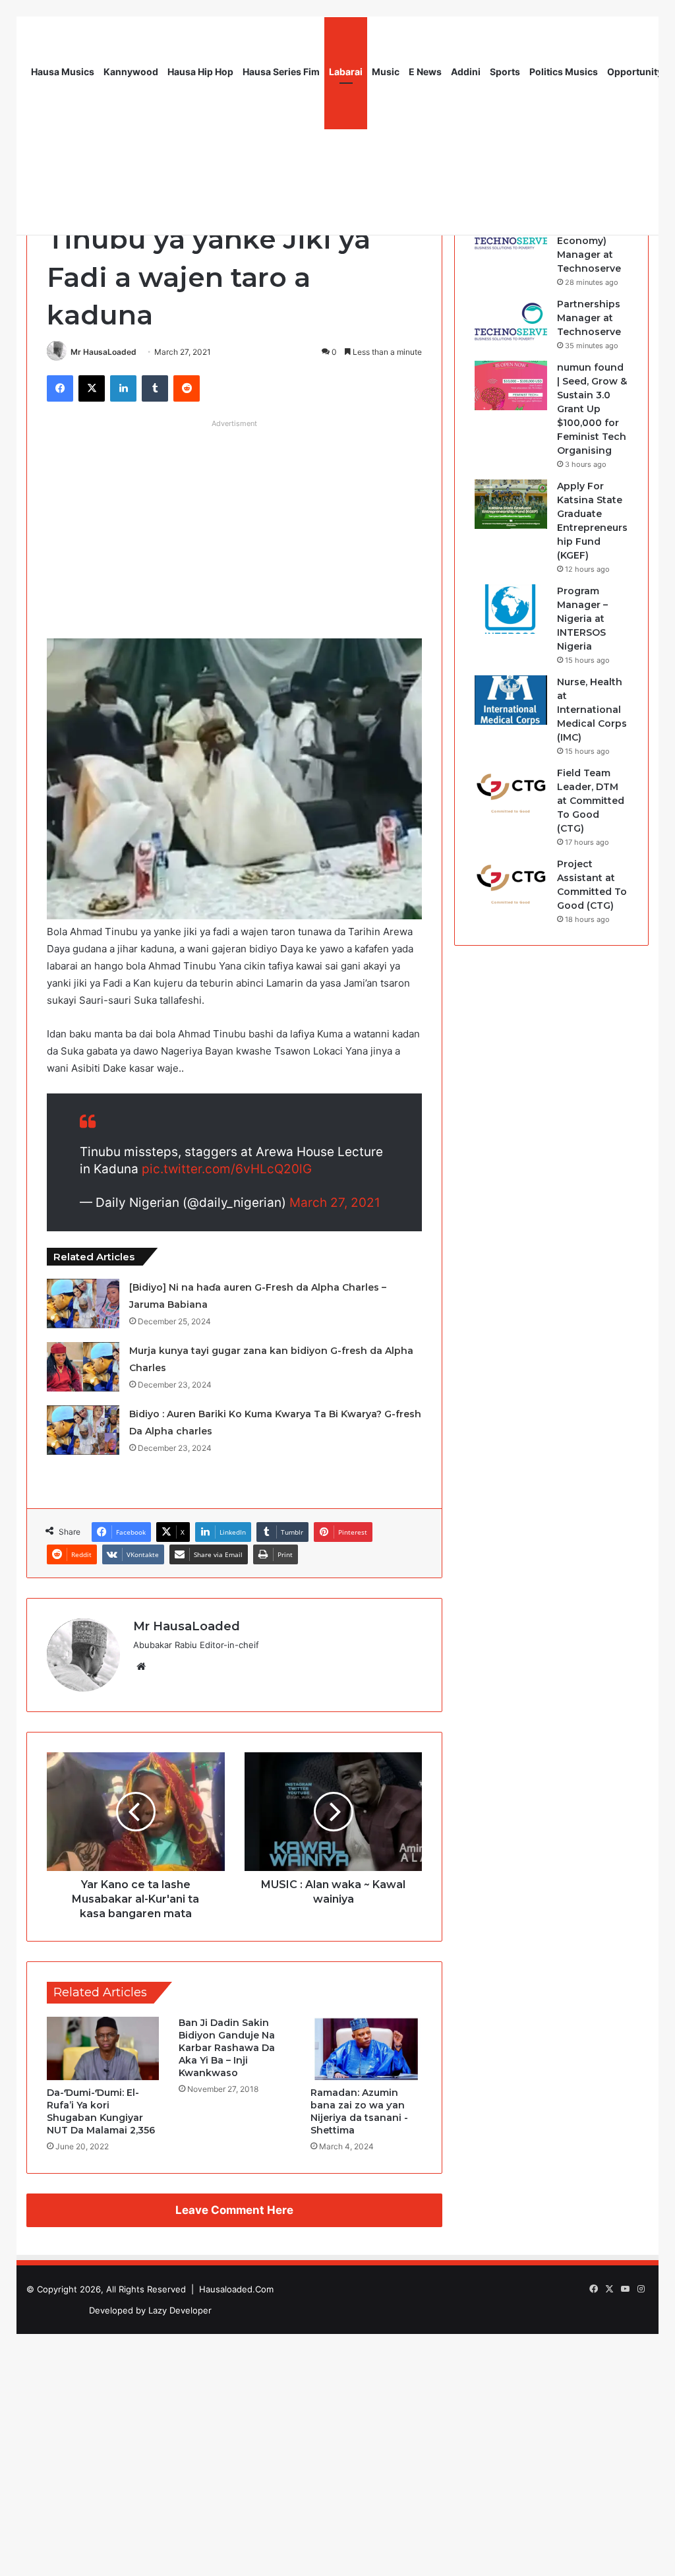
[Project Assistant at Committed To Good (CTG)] (511, 882)
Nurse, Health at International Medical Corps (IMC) (592, 710)
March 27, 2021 (335, 1203)
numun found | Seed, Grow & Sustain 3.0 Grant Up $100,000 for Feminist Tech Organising (592, 409)
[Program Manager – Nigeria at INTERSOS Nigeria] (511, 609)
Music (386, 72)
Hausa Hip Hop (200, 72)
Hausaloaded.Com (236, 2289)
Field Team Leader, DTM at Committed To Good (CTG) (591, 801)
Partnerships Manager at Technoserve (589, 318)
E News (425, 72)
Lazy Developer (180, 2310)
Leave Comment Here (234, 2210)
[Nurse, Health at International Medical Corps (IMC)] (511, 700)
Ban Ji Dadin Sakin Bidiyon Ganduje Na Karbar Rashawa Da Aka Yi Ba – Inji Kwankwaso (227, 2048)
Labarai (346, 72)
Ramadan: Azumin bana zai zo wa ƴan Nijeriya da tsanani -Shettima (359, 2111)
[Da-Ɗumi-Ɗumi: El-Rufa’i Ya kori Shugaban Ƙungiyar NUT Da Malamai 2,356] (103, 2048)
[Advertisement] (234, 526)
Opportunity (635, 72)
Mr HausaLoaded (103, 352)
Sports (505, 72)
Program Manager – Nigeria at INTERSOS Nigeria (582, 619)
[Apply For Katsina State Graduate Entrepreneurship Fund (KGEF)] (511, 504)
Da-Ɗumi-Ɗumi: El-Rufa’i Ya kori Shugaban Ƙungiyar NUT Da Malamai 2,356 (101, 2111)
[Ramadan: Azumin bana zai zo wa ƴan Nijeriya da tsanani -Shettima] (367, 2048)
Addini (466, 72)
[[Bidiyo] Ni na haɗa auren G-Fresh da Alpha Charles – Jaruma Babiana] (83, 1303)
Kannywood (131, 72)
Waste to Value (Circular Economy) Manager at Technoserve (592, 241)
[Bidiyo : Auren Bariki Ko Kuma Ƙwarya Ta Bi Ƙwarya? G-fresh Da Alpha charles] (83, 1430)
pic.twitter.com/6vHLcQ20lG (227, 1169)
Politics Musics (564, 72)
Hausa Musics (63, 72)
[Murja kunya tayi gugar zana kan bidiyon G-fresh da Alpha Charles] (83, 1367)
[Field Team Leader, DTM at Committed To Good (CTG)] (511, 791)
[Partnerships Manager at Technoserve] (511, 322)
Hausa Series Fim (281, 72)
